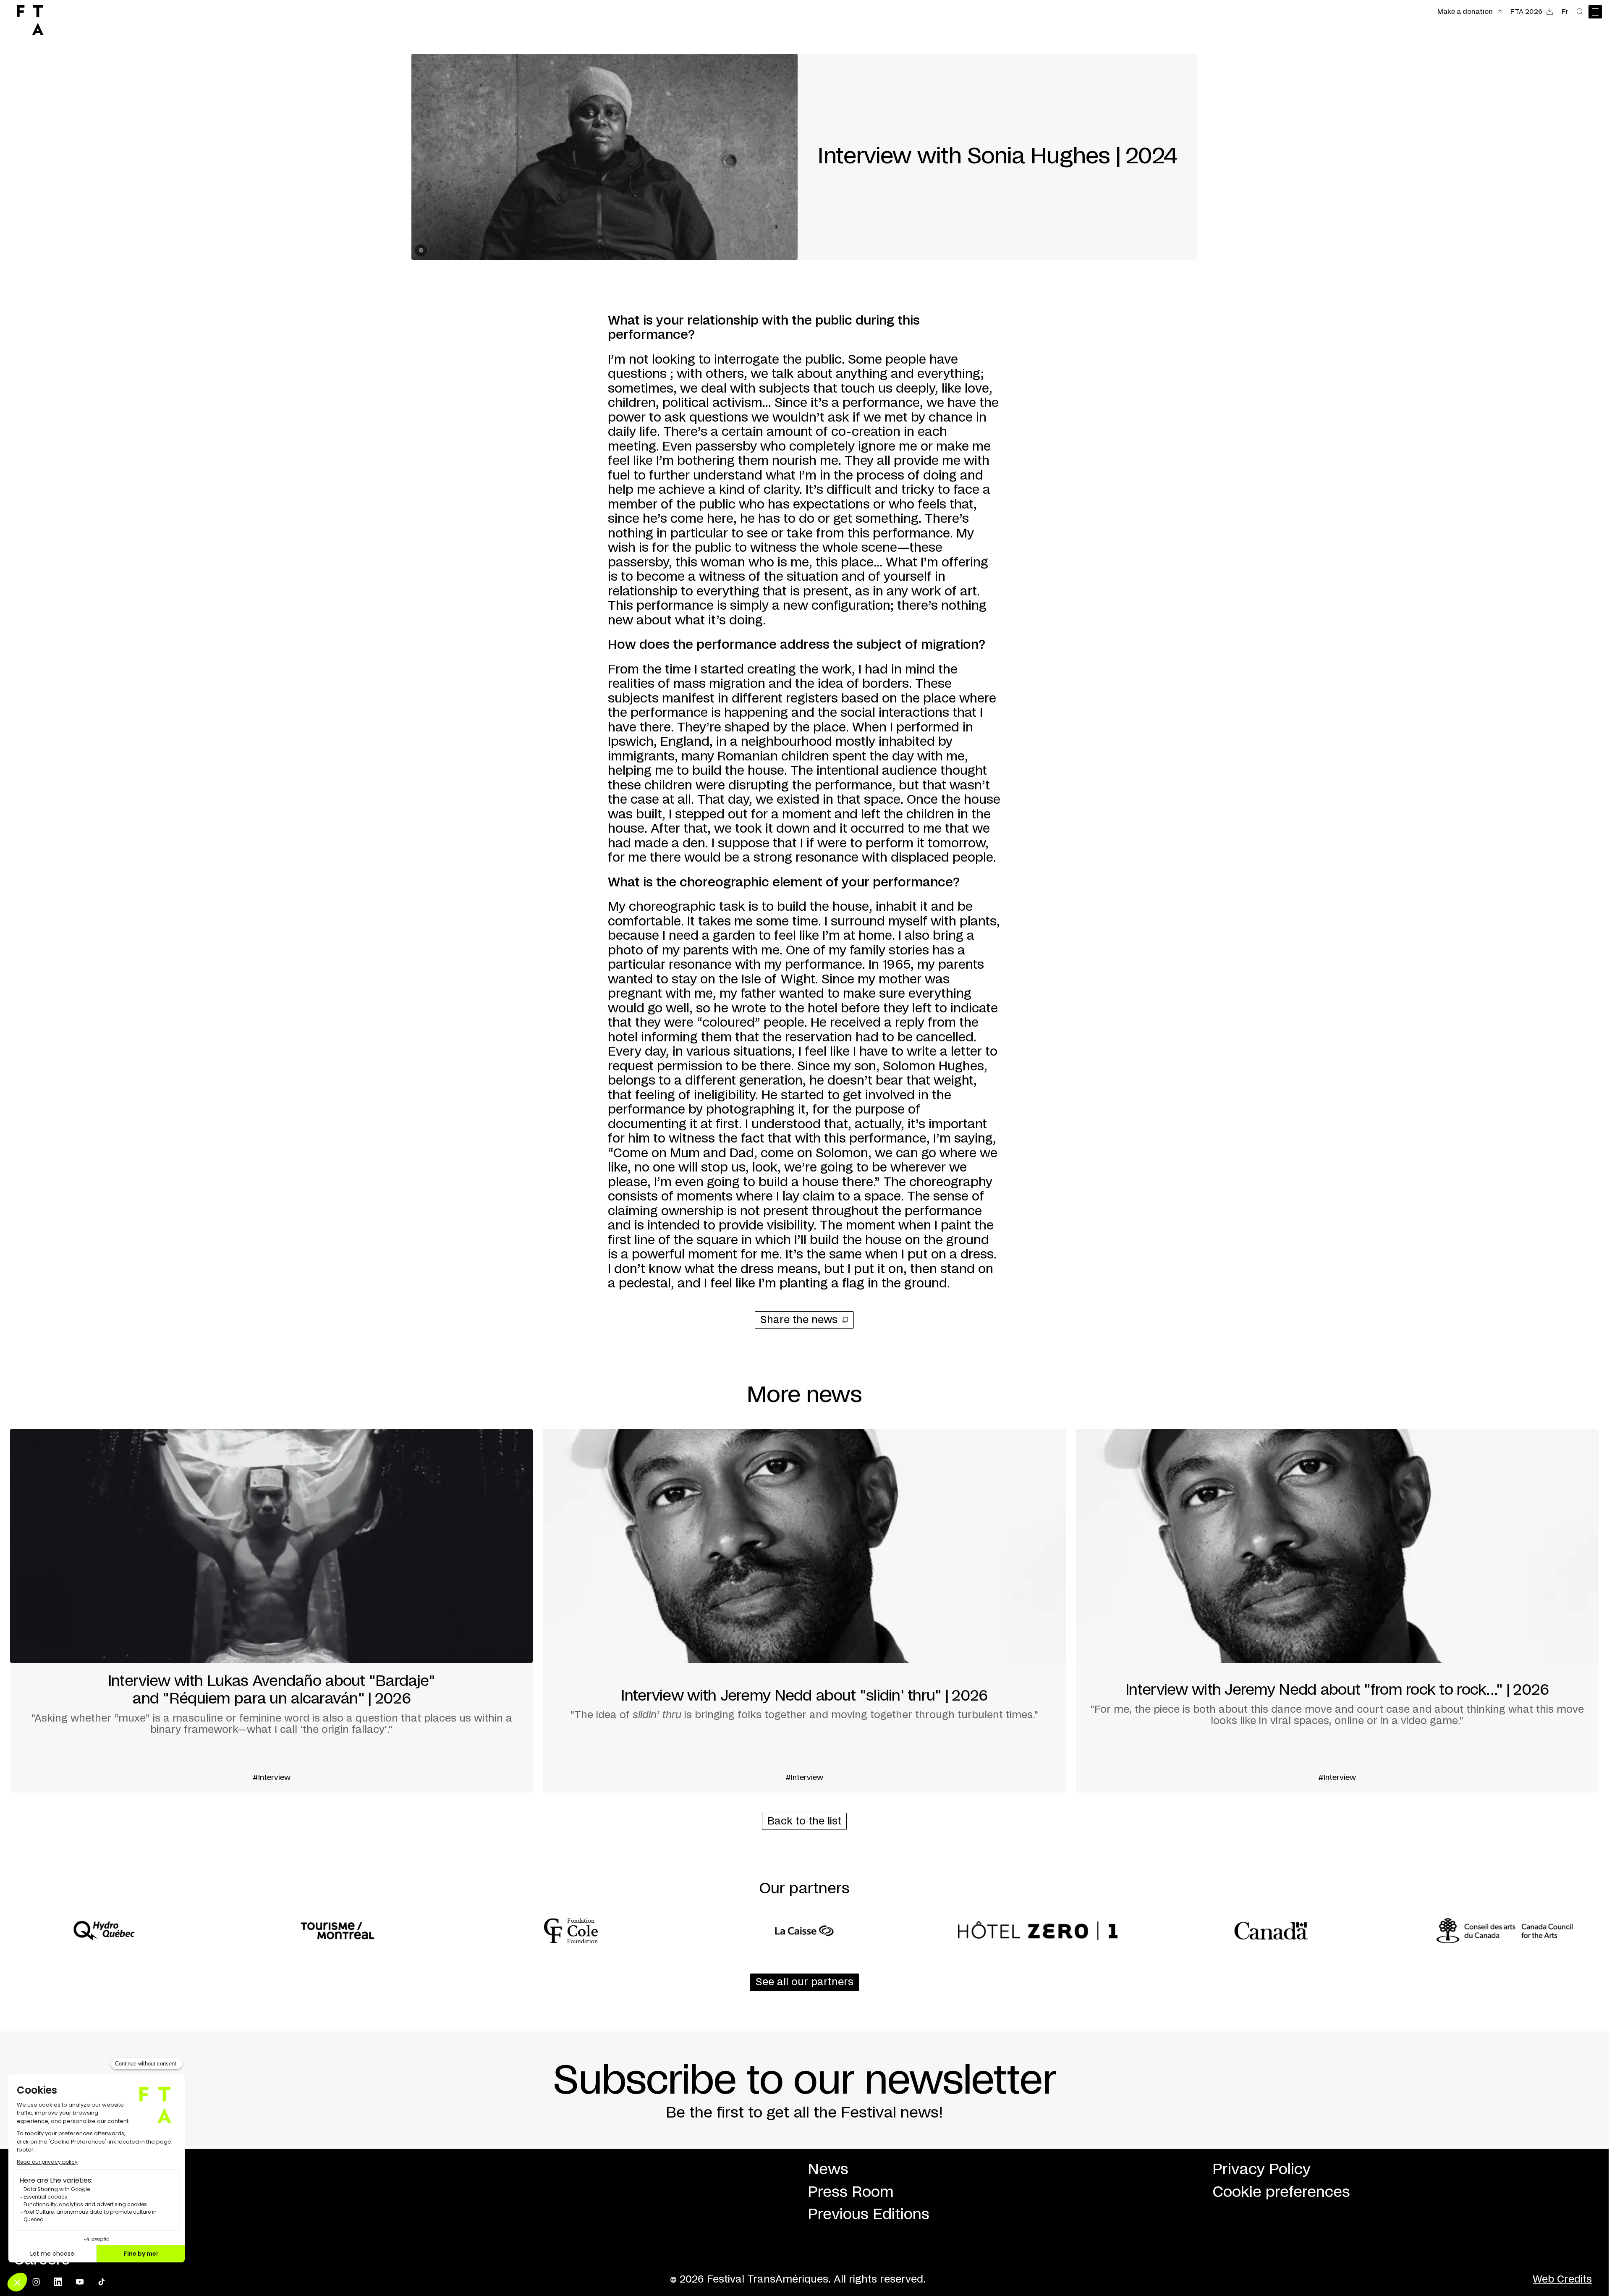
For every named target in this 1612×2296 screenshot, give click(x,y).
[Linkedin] (58, 2282)
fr (1565, 12)
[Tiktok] (102, 2282)
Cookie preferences (1281, 2192)
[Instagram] (36, 2282)
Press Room (851, 2192)
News (828, 2170)
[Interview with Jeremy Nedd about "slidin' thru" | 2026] (804, 1611)
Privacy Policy (1261, 2170)
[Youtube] (80, 2282)
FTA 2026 (1526, 12)
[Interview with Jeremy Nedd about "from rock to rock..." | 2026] (1337, 1611)
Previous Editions (869, 2215)
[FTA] (30, 20)
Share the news (799, 1320)
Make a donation (1465, 12)
